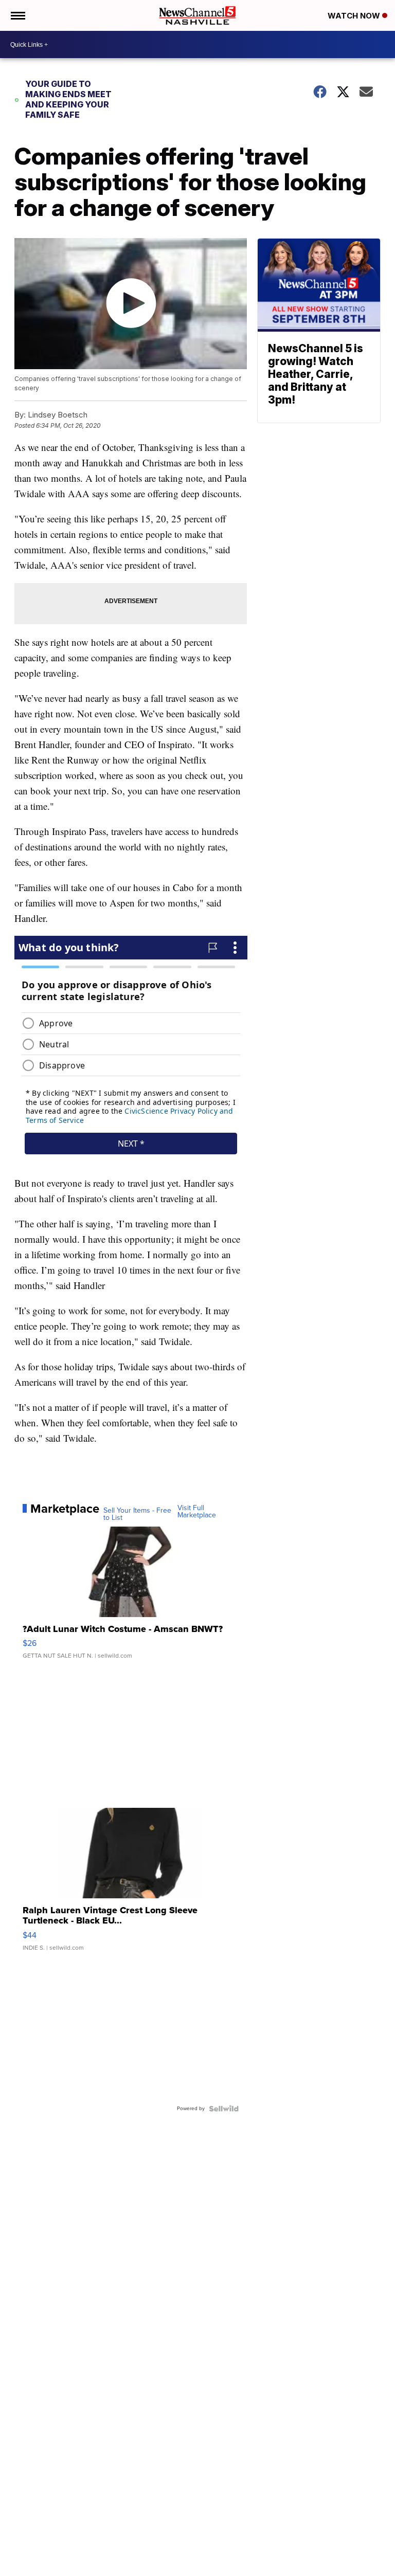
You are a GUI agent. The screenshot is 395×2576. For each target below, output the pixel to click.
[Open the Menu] (17, 15)
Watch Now (355, 16)
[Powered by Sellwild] (224, 2109)
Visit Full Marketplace (197, 1512)
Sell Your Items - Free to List (137, 1514)
